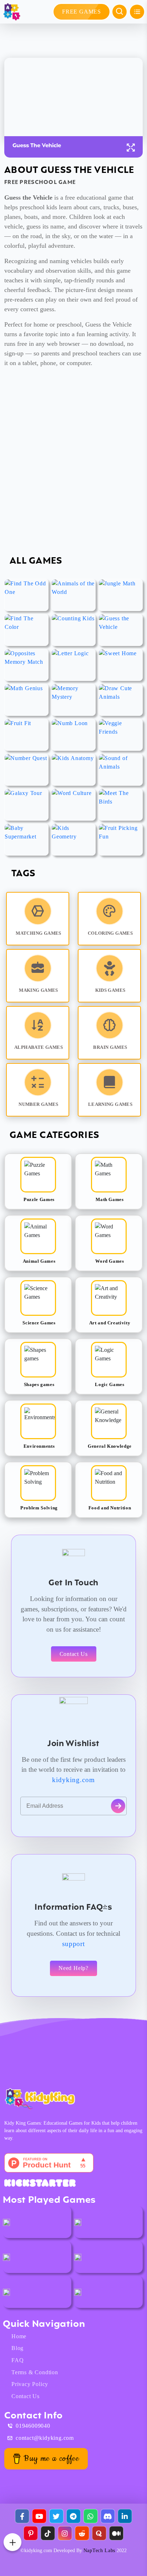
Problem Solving (39, 1508)
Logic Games (110, 1384)
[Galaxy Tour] (26, 805)
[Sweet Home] (121, 665)
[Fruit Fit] (26, 735)
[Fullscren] (131, 148)
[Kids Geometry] (73, 840)
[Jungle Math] (121, 595)
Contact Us (74, 1654)
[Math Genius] (26, 700)
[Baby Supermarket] (26, 840)
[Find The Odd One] (26, 595)
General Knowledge (110, 1446)
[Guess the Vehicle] (121, 630)
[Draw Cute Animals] (121, 700)
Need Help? (73, 1968)
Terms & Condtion (35, 2372)
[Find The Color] (26, 630)
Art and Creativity (110, 1323)
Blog (17, 2348)
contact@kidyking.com (45, 2438)
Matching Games (38, 933)
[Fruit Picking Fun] (121, 840)
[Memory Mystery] (73, 700)
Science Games (39, 1323)
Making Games (39, 990)
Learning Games (110, 1104)
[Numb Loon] (73, 735)
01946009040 (33, 2426)
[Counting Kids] (73, 630)
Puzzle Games (39, 1199)
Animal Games (39, 1261)
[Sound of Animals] (121, 770)
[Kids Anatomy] (73, 770)
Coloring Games (110, 933)
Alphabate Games (39, 1047)
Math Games (110, 1199)
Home (19, 2336)
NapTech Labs (99, 2551)
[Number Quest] (26, 770)
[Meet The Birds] (121, 805)
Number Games (39, 1104)
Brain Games (110, 1047)
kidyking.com (73, 1780)
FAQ (17, 2360)
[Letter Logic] (73, 665)
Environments (39, 1446)
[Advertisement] (73, 467)
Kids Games (110, 990)
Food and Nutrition (110, 1508)
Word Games (110, 1261)
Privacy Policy (30, 2384)
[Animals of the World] (73, 595)
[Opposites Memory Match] (26, 665)
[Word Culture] (73, 805)
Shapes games (39, 1384)
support (74, 1944)
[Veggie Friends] (121, 735)
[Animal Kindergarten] (6, 2222)
